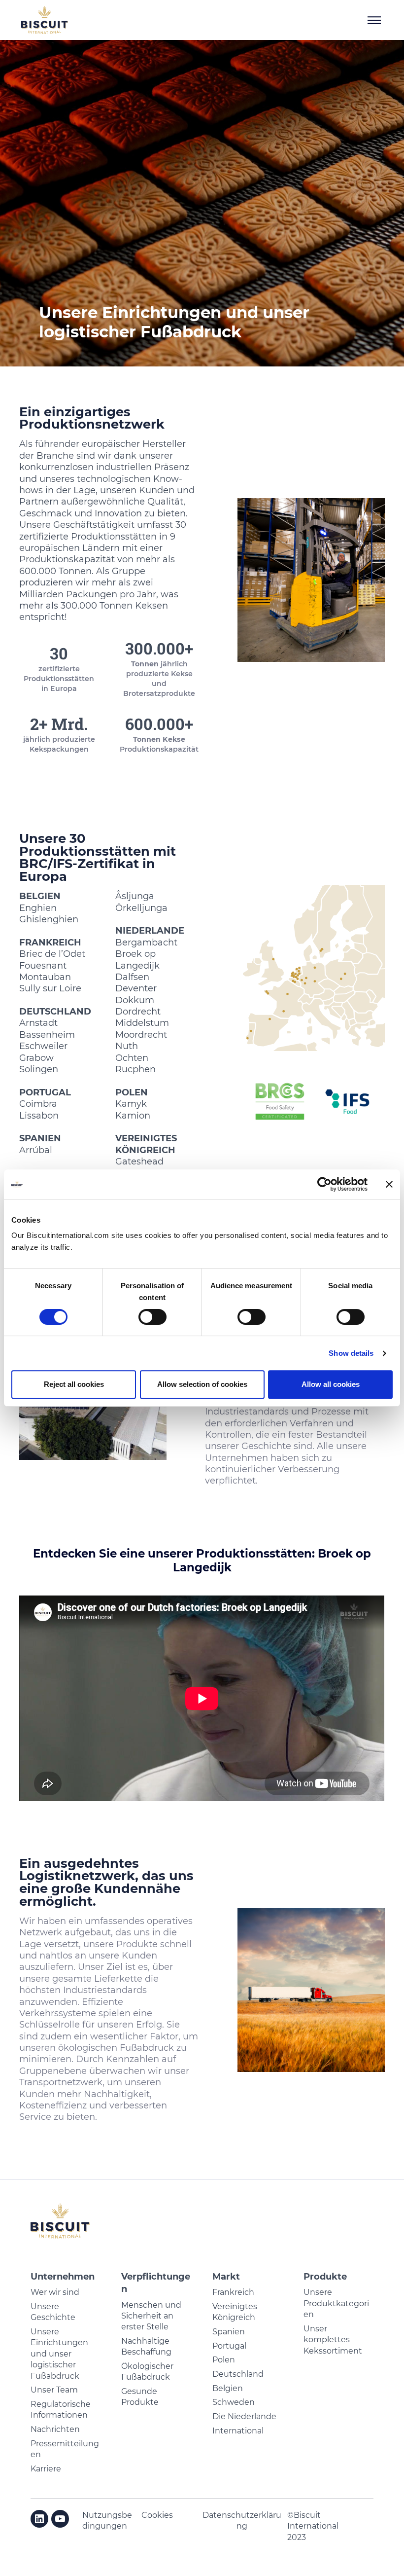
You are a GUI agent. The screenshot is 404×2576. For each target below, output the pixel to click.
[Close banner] (389, 1184)
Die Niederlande (244, 2416)
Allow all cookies (331, 1384)
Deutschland (238, 2374)
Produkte (325, 2277)
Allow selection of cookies (202, 1384)
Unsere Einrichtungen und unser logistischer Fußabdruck (59, 2354)
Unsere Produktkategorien (336, 2303)
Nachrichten (55, 2429)
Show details (351, 1353)
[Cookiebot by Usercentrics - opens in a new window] (324, 1184)
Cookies (157, 2515)
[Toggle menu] (374, 20)
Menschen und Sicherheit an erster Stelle (151, 2316)
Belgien (228, 2388)
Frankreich (233, 2292)
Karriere (46, 2469)
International (238, 2431)
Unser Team (54, 2390)
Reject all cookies (74, 1384)
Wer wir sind (55, 2292)
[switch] (152, 1317)
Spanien (229, 2332)
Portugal (229, 2346)
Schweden (234, 2402)
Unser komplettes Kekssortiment (333, 2340)
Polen (224, 2360)
